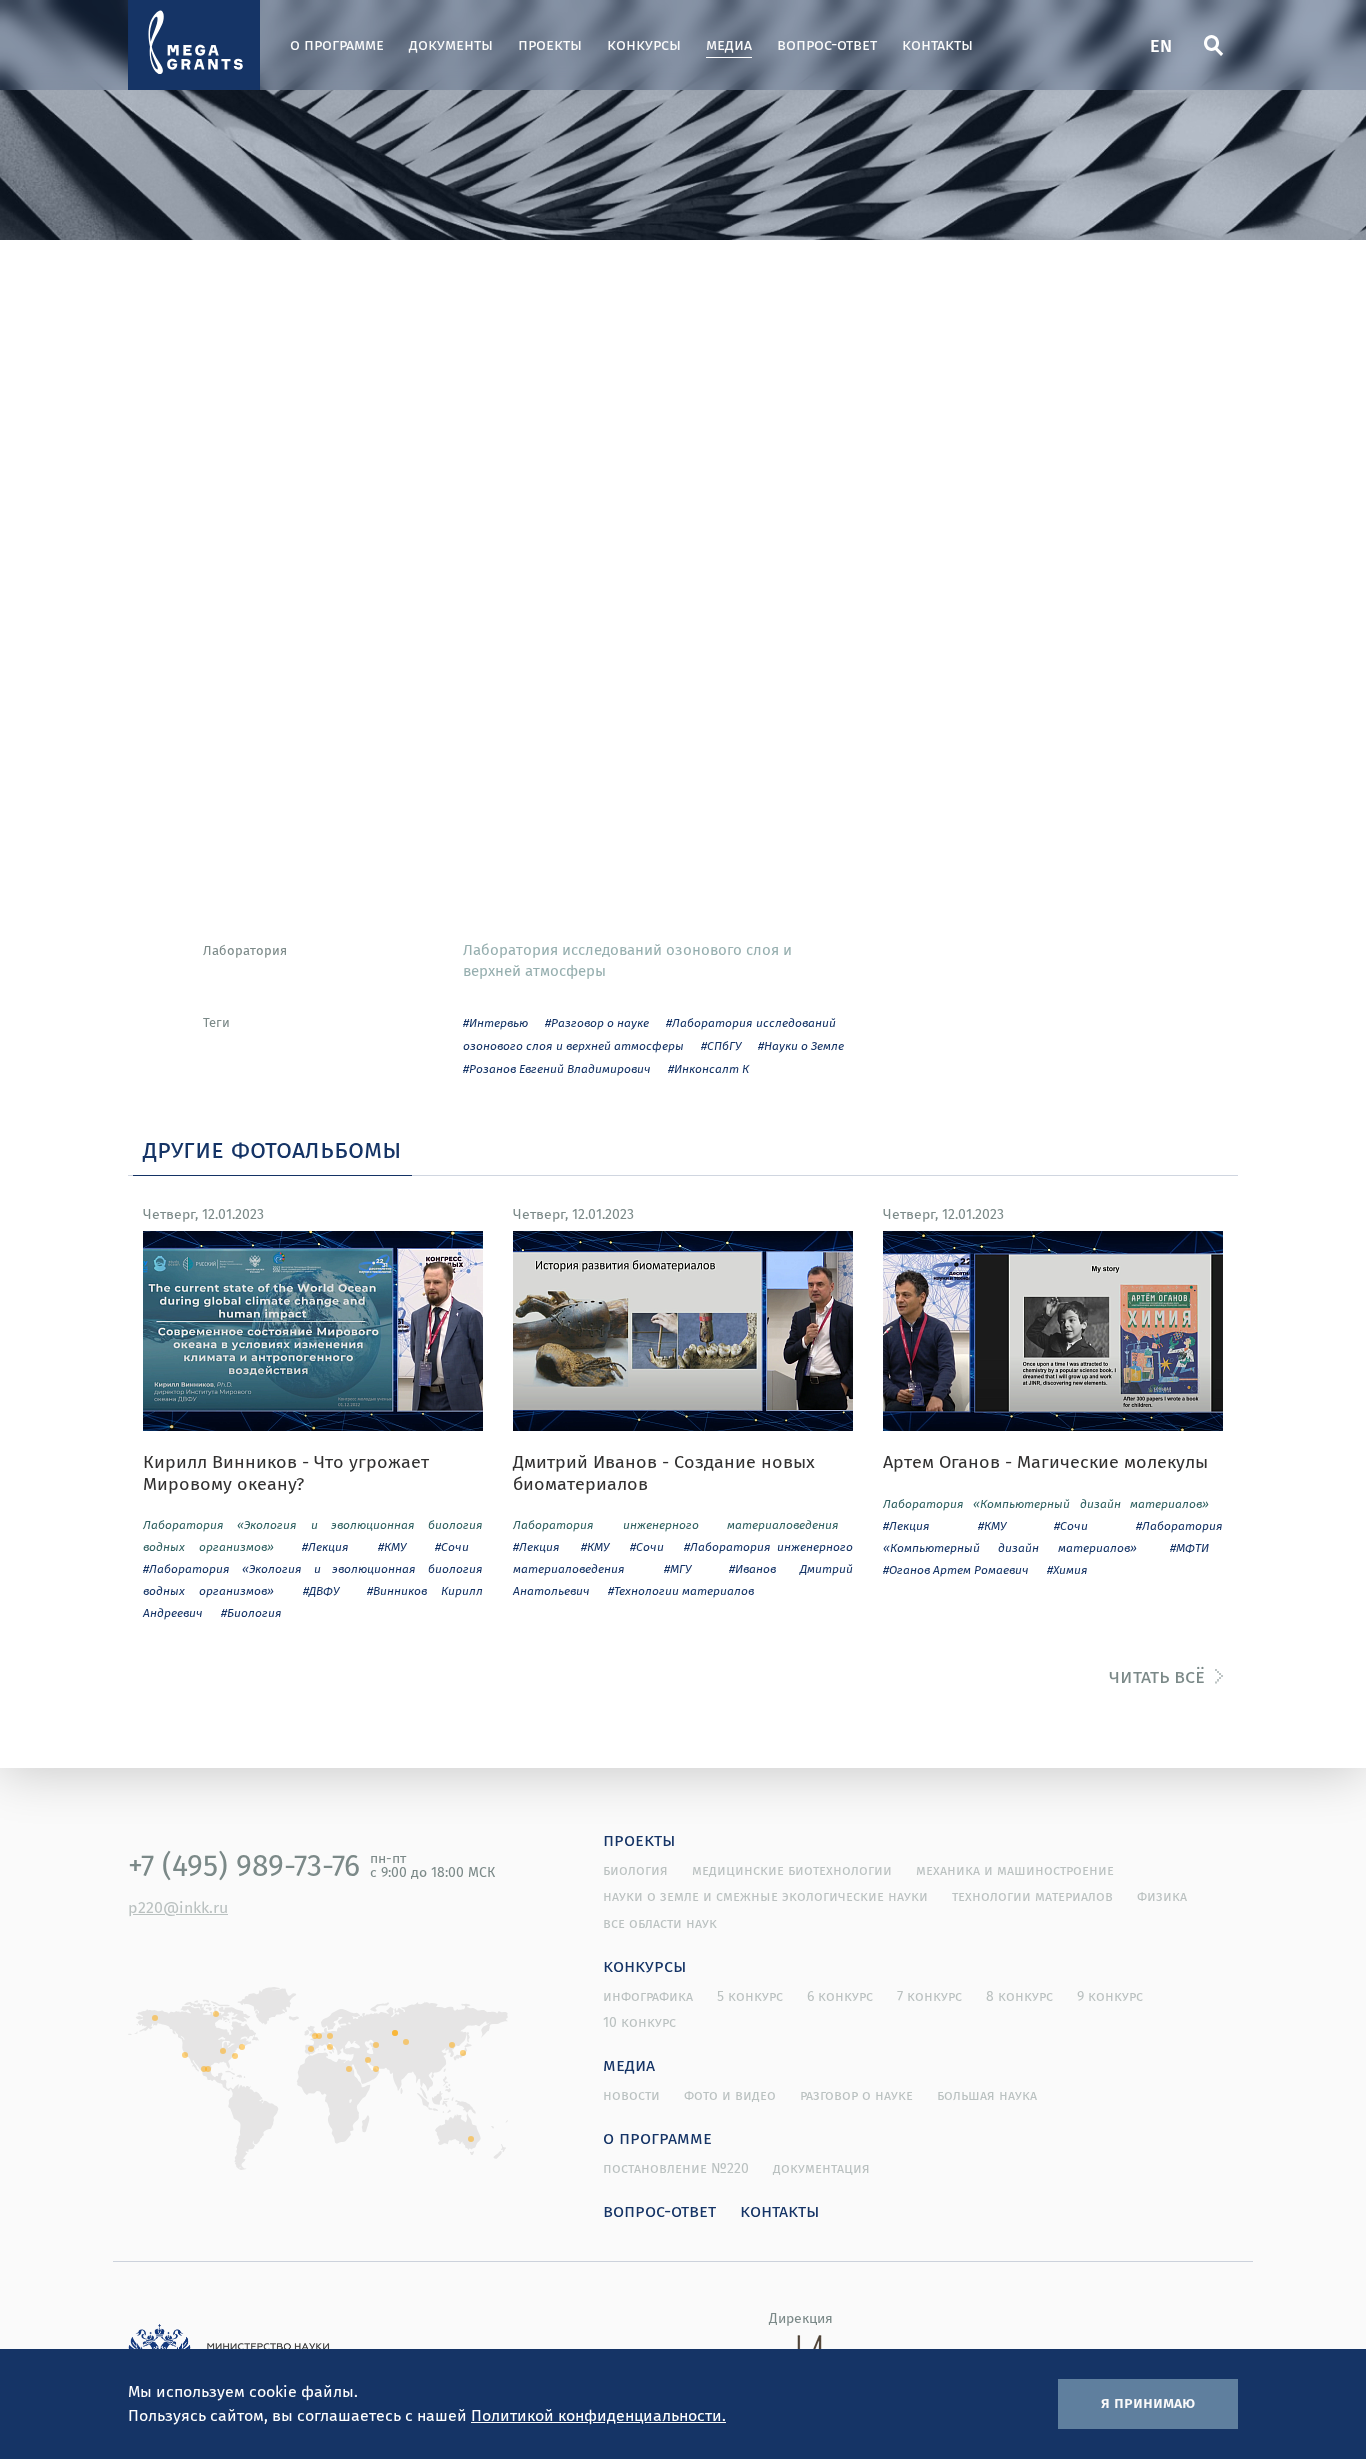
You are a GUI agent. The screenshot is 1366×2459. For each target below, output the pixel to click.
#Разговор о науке (597, 1022)
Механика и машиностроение (1015, 1870)
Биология (635, 1870)
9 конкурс (1110, 1996)
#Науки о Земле (801, 1045)
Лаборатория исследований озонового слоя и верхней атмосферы (627, 959)
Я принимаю (1148, 2402)
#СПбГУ (721, 1045)
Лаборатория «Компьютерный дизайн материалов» (1046, 1503)
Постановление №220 (676, 2168)
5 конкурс (750, 1996)
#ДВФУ (321, 1590)
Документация (821, 2168)
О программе (337, 44)
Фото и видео (730, 2095)
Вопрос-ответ (827, 44)
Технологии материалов (1032, 1896)
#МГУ (677, 1568)
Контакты (937, 44)
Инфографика (648, 1996)
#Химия (1067, 1569)
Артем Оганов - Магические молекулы (1045, 1462)
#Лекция (325, 1546)
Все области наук (660, 1923)
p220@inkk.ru (178, 1907)
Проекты (550, 44)
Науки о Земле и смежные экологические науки (765, 1896)
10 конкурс (639, 2022)
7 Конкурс (929, 1996)
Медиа (729, 44)
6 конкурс (840, 1996)
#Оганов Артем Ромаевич (956, 1569)
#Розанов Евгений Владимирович (557, 1068)
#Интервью (495, 1022)
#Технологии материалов (681, 1590)
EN (1161, 44)
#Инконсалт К (708, 1068)
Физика (1162, 1896)
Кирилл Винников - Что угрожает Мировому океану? (286, 1472)
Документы (451, 44)
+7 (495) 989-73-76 (244, 1865)
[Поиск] (1213, 45)
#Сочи (452, 1546)
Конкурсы (644, 44)
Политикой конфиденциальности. (598, 2415)
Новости (631, 2095)
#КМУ (392, 1546)
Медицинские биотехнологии (792, 1870)
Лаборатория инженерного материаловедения (676, 1524)
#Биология (251, 1612)
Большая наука (987, 2095)
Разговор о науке (856, 2095)
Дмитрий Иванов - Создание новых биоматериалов (664, 1472)
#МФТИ (1189, 1547)
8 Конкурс (1019, 1996)
